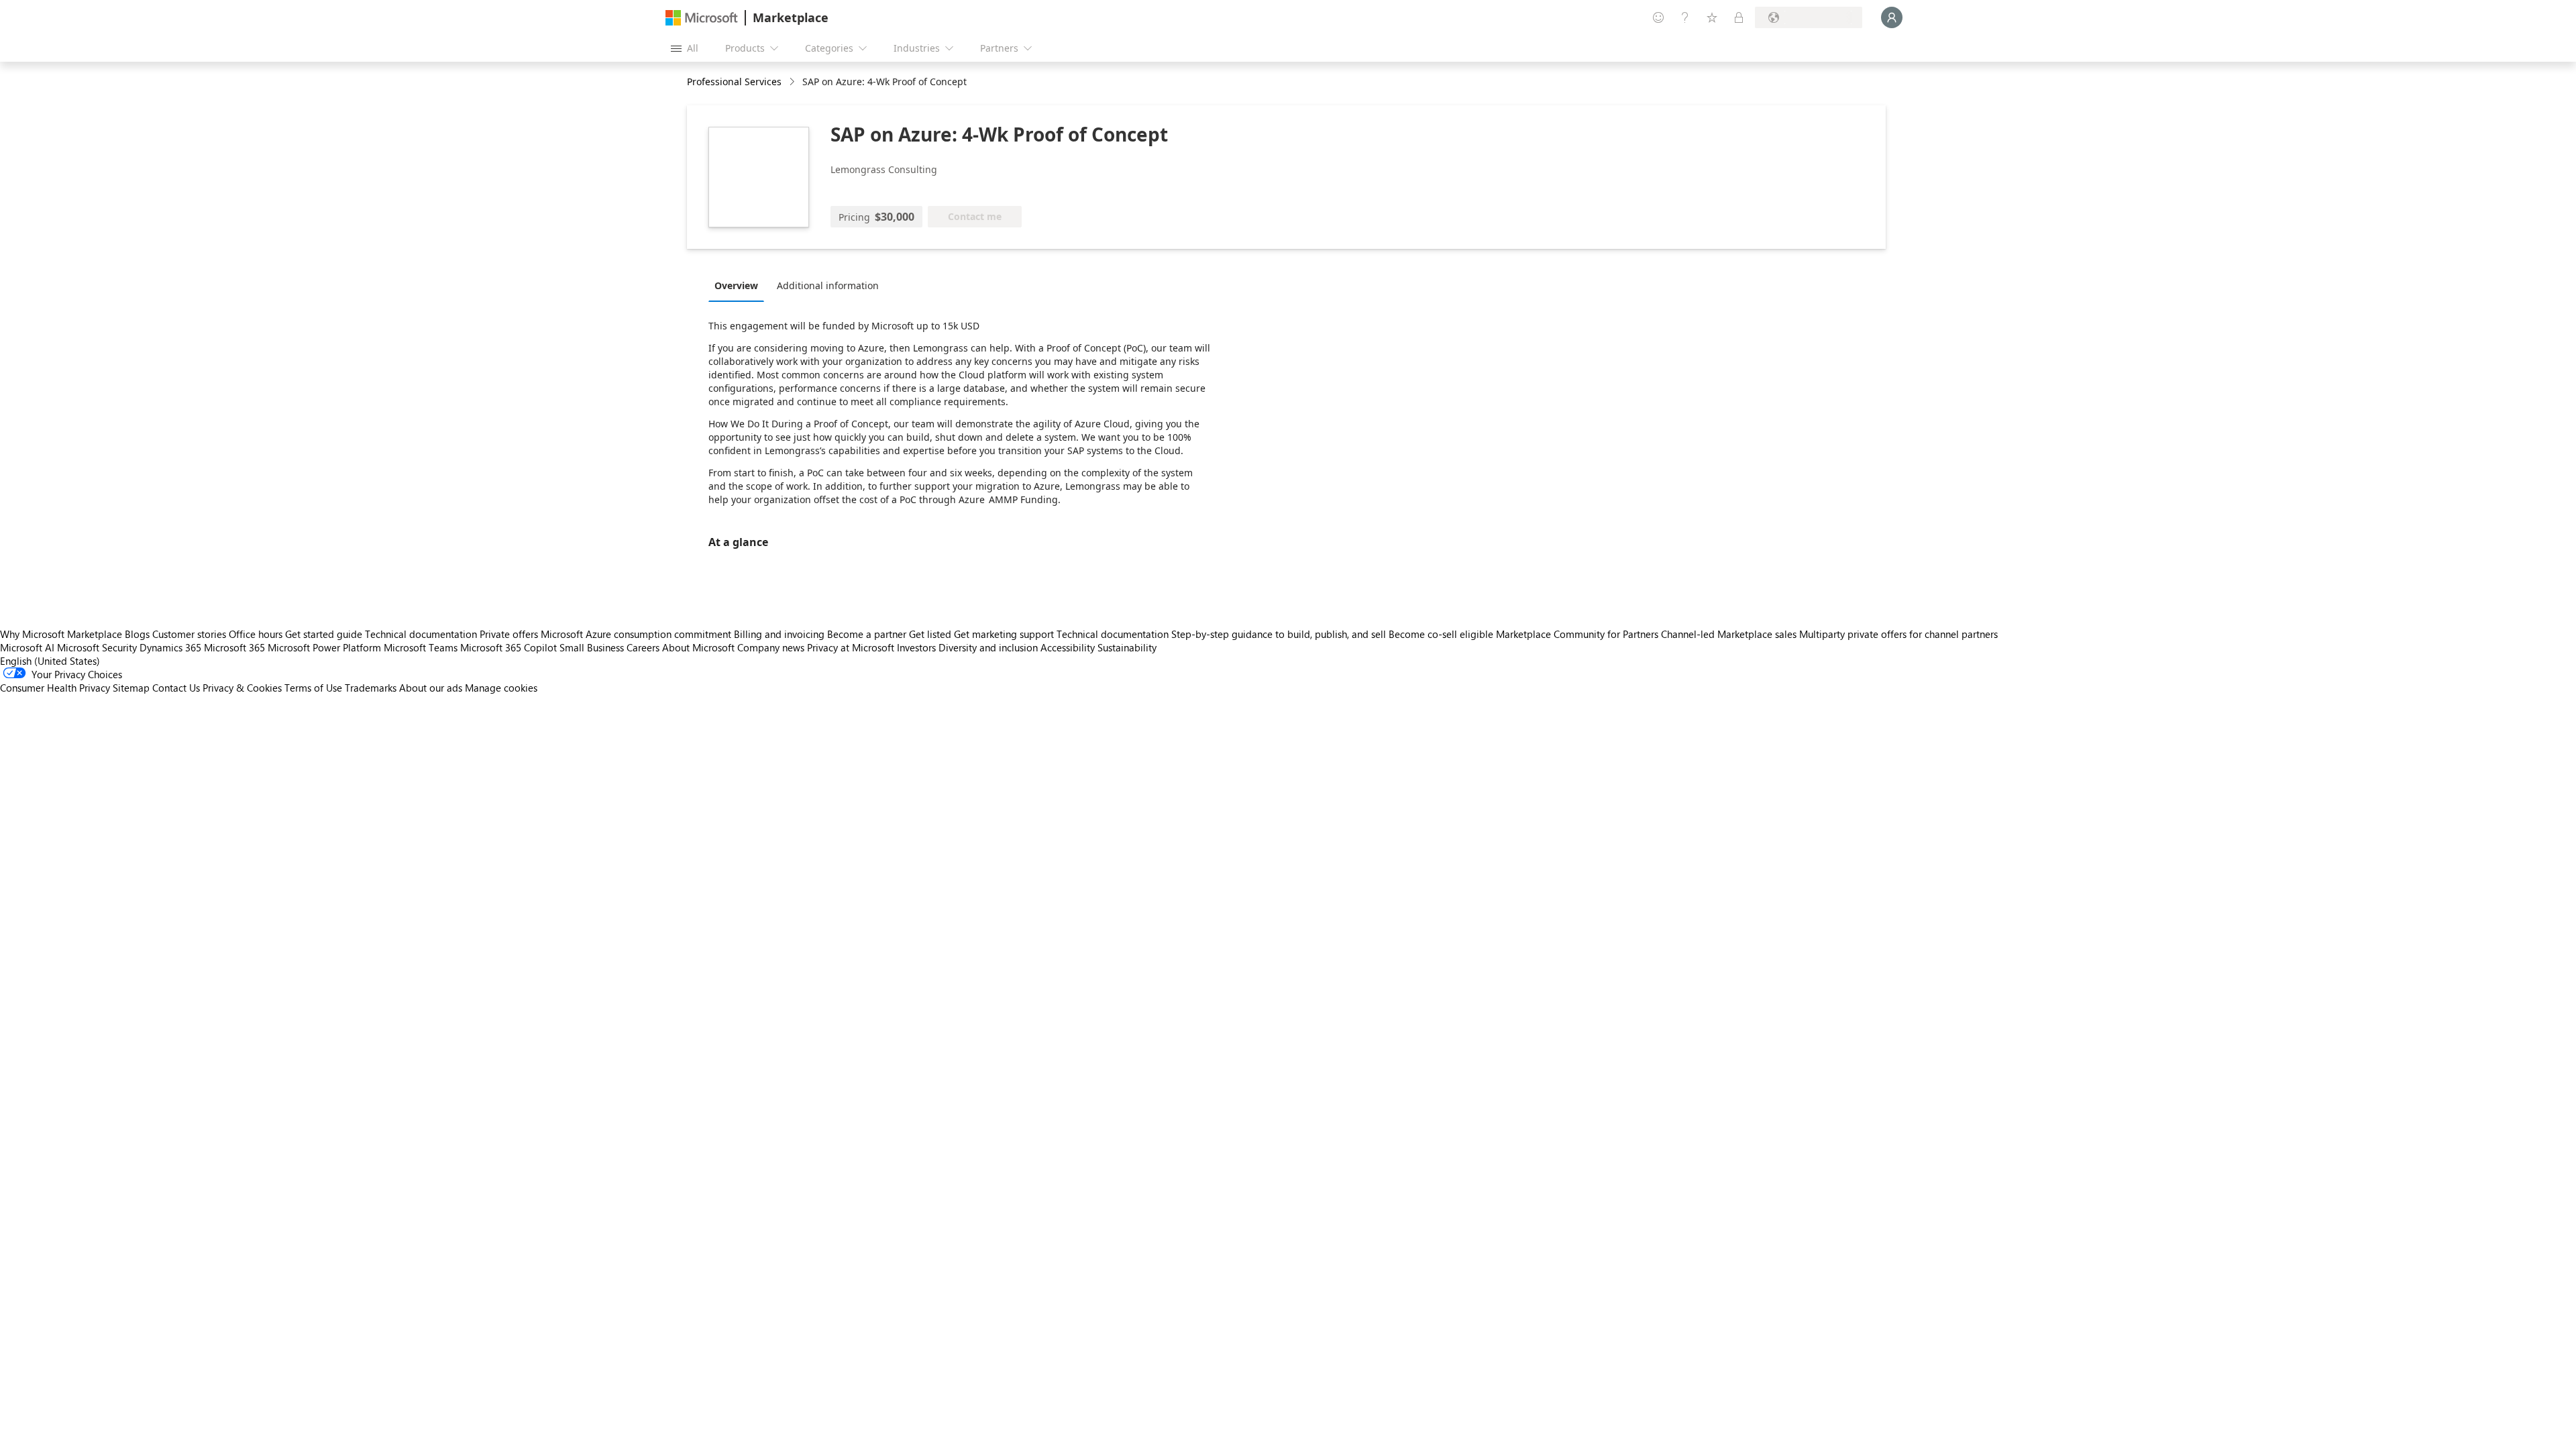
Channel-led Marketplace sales (1729, 634)
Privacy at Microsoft (851, 647)
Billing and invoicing (779, 634)
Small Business (592, 647)
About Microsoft (698, 647)
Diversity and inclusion (988, 647)
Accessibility (1068, 647)
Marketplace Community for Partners (1577, 634)
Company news (771, 647)
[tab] (740, 285)
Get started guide (324, 634)
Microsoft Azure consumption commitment (637, 634)
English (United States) (50, 661)
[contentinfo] (793, 82)
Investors (916, 647)
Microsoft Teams (421, 647)
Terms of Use (313, 688)
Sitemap (131, 688)
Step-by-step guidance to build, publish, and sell (1279, 634)
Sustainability (1127, 647)
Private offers (509, 634)
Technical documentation (421, 634)
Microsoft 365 (234, 647)
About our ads (431, 688)
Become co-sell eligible (1441, 634)
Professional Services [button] (734, 82)
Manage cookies (501, 688)
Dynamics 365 (170, 647)
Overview (736, 285)
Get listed (930, 634)
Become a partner (867, 634)
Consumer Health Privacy (55, 688)
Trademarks (371, 688)
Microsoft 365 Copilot (508, 647)
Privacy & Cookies (242, 688)
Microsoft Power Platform (324, 647)
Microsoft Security (97, 647)
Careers (643, 647)
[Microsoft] (702, 18)
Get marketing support (1004, 634)
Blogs (137, 634)
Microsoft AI (27, 647)
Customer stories (189, 634)
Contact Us (176, 688)
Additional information (828, 285)
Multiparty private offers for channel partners (1898, 634)
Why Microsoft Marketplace (61, 634)
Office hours (256, 634)
